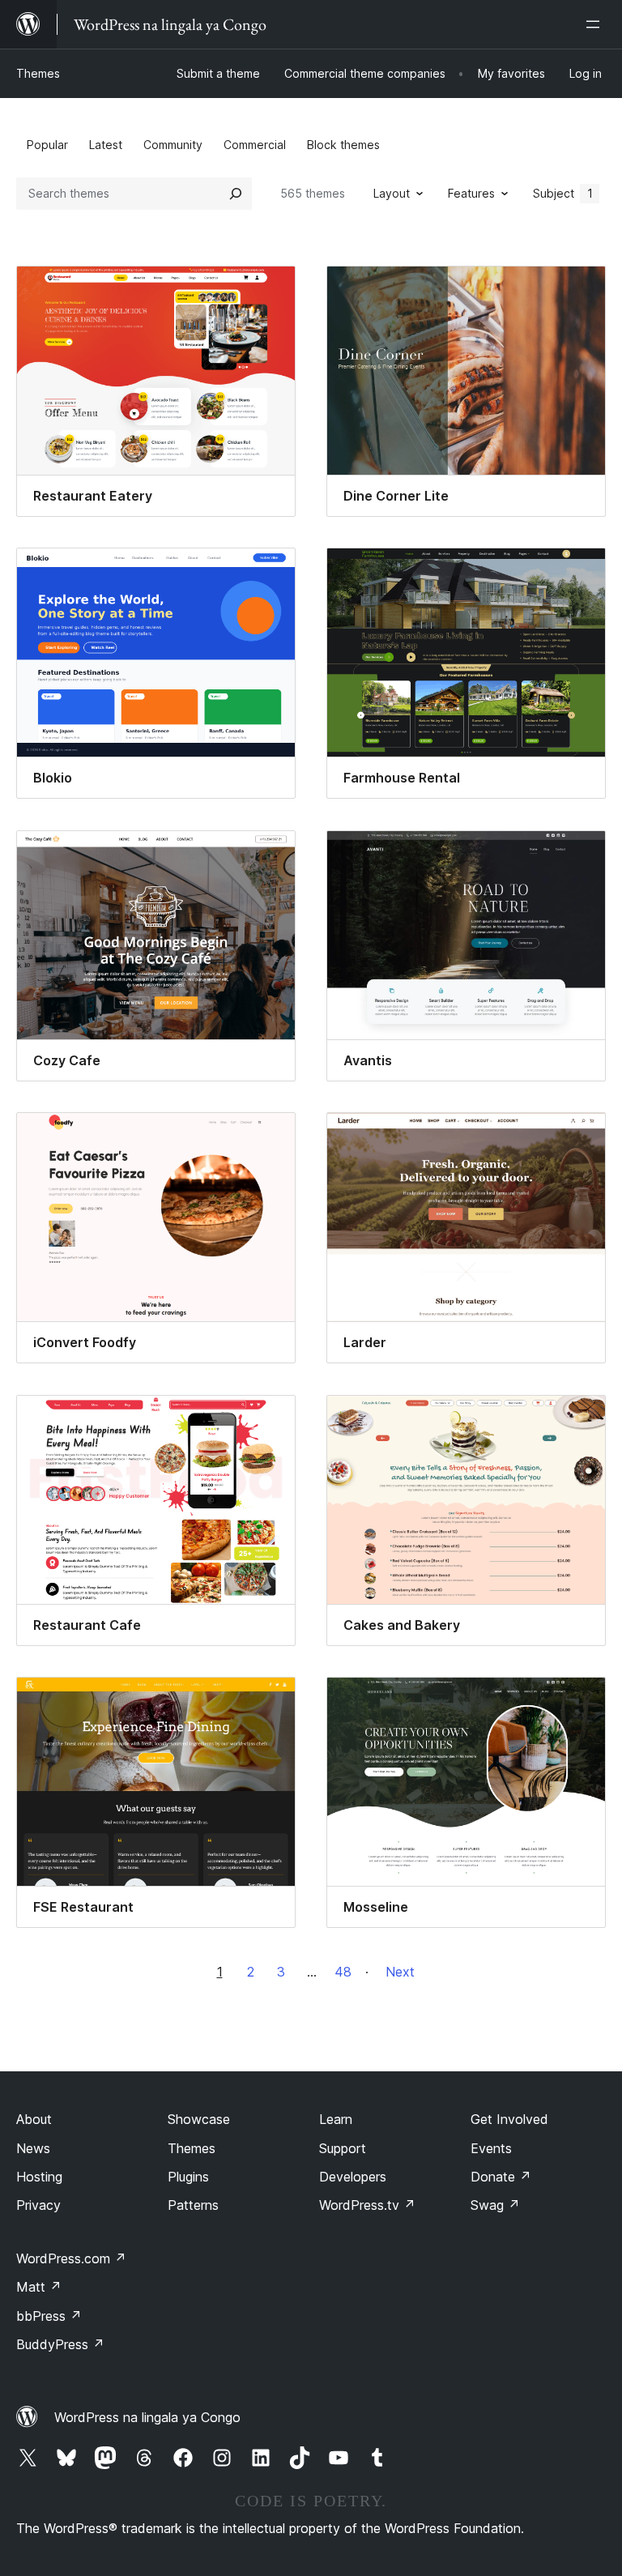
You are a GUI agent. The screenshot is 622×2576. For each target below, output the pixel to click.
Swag (495, 2205)
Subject (563, 193)
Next (400, 1972)
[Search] (236, 194)
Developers (353, 2177)
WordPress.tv (367, 2205)
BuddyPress (60, 2344)
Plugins (188, 2177)
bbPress (49, 2316)
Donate (501, 2177)
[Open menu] (596, 24)
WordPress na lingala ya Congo (147, 2417)
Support (343, 2148)
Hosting (39, 2177)
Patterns (193, 2205)
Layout (392, 193)
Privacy (38, 2205)
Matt (39, 2287)
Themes (38, 73)
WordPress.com (71, 2258)
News (33, 2148)
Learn (336, 2119)
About (34, 2119)
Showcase (199, 2119)
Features (471, 193)
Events (491, 2148)
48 (343, 1972)
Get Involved (509, 2119)
